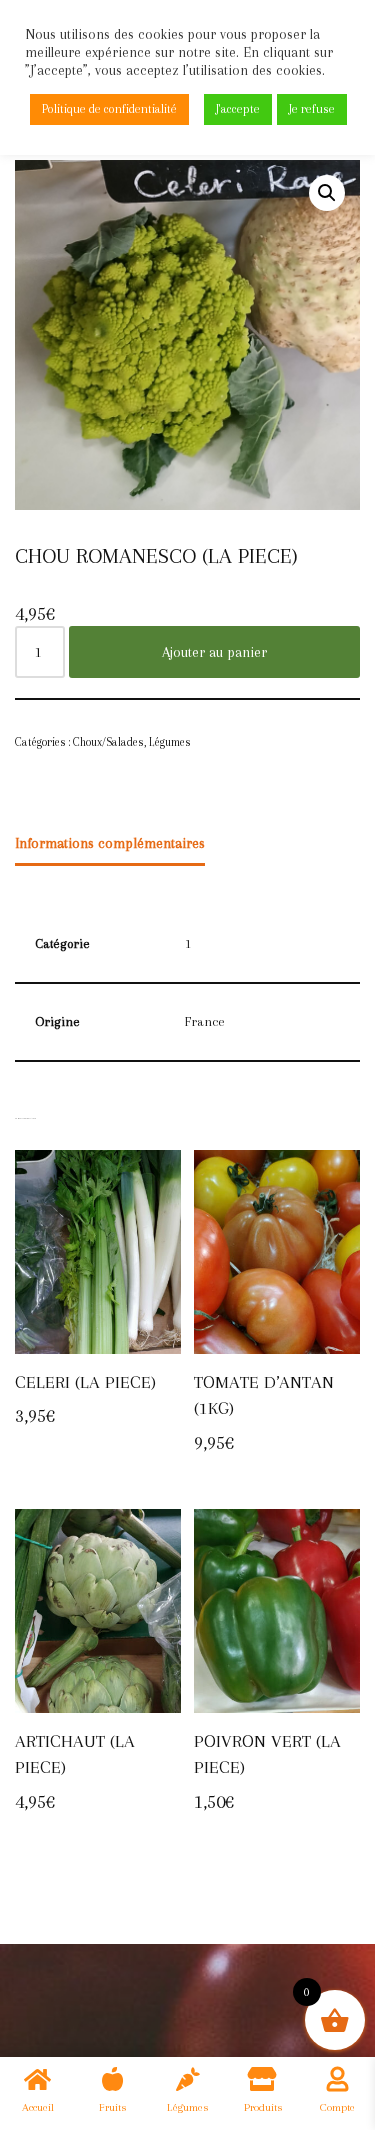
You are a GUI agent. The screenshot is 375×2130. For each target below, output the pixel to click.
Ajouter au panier (214, 652)
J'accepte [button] (238, 109)
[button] (327, 193)
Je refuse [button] (312, 109)
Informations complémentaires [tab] (110, 843)
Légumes (170, 742)
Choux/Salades (108, 742)
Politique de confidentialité (109, 109)
